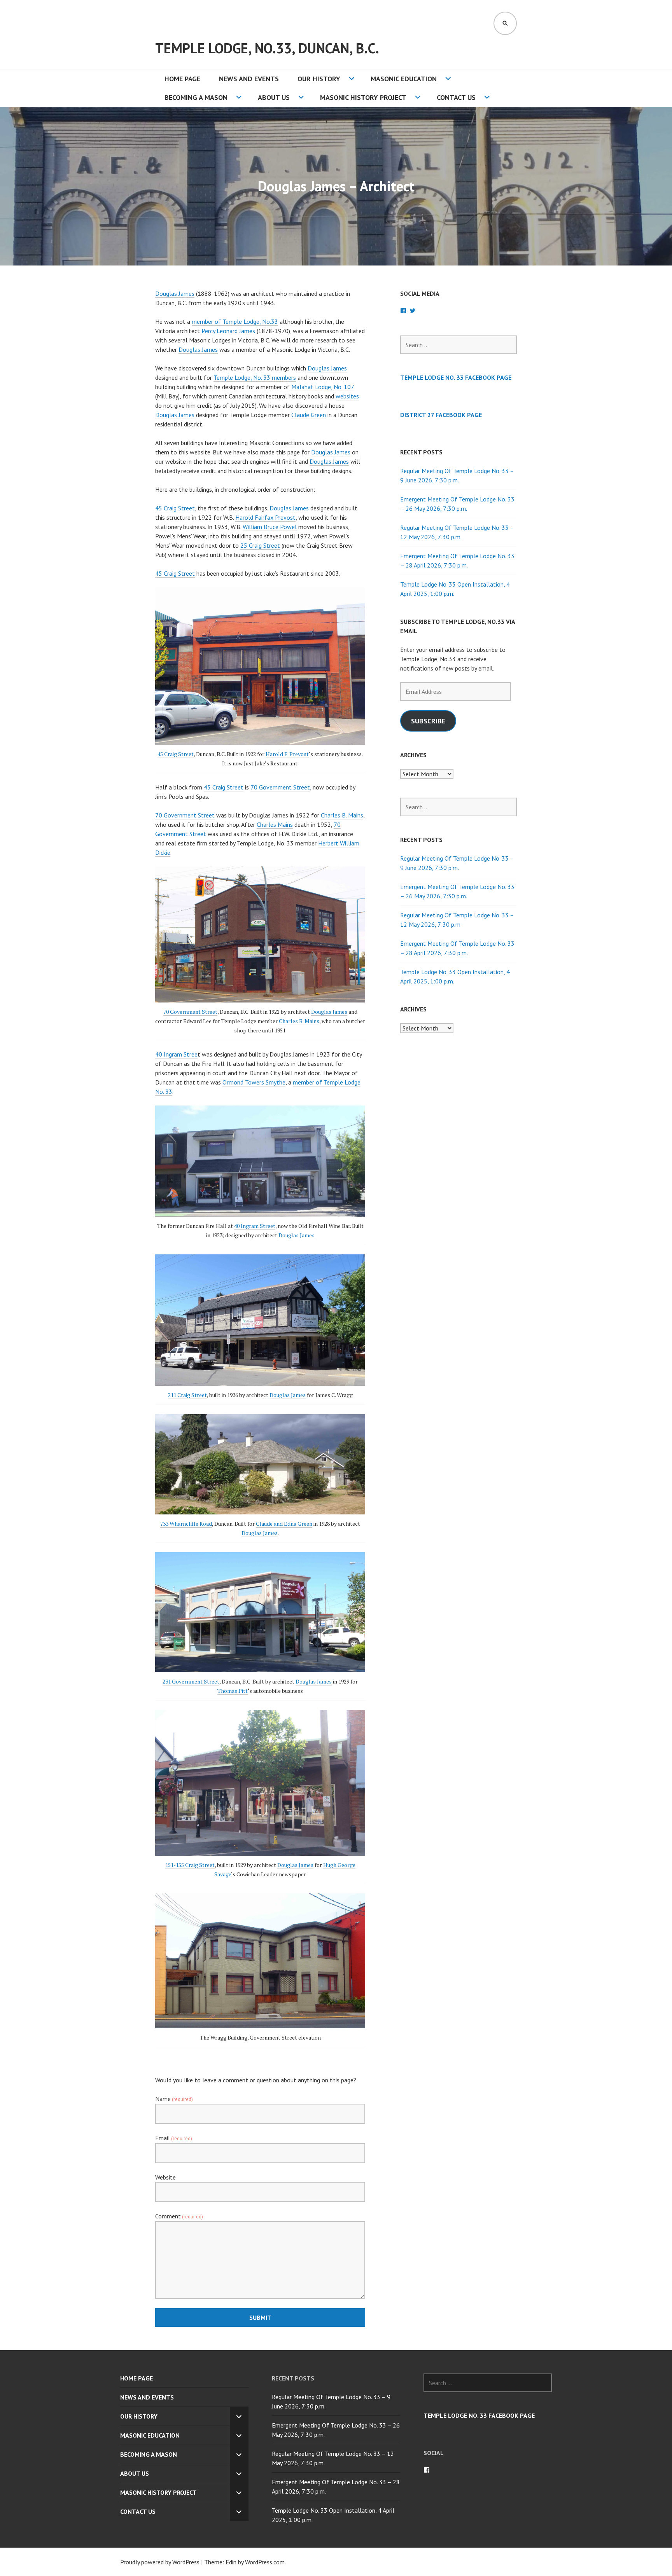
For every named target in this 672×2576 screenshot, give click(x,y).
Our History (319, 79)
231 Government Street (191, 1681)
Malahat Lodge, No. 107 (323, 387)
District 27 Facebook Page (441, 415)
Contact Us (456, 97)
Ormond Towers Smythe (254, 1082)
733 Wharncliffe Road (186, 1524)
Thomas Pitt (233, 1691)
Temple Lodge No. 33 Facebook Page (456, 377)
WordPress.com (265, 2562)
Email (174, 2138)
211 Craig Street (187, 1395)
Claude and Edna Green (284, 1524)
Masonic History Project (363, 97)
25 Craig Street (260, 545)
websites (347, 396)
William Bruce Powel (270, 527)
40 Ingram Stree (176, 1054)
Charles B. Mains (342, 815)
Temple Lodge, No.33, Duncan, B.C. (267, 48)
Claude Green (309, 415)
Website (165, 2177)
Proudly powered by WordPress (160, 2562)
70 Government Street (280, 787)
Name (174, 2099)
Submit (260, 2318)
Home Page (182, 79)
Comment (179, 2216)
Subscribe (428, 721)
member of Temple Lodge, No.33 (235, 321)
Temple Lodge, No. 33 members (255, 377)
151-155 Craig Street (190, 1865)
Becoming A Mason (196, 97)
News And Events (249, 79)
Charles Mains (275, 824)
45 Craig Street (175, 508)
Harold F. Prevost (287, 754)
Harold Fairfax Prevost (265, 517)
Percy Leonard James (228, 331)
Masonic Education (404, 79)
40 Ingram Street (255, 1226)
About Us (274, 97)
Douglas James (175, 293)
